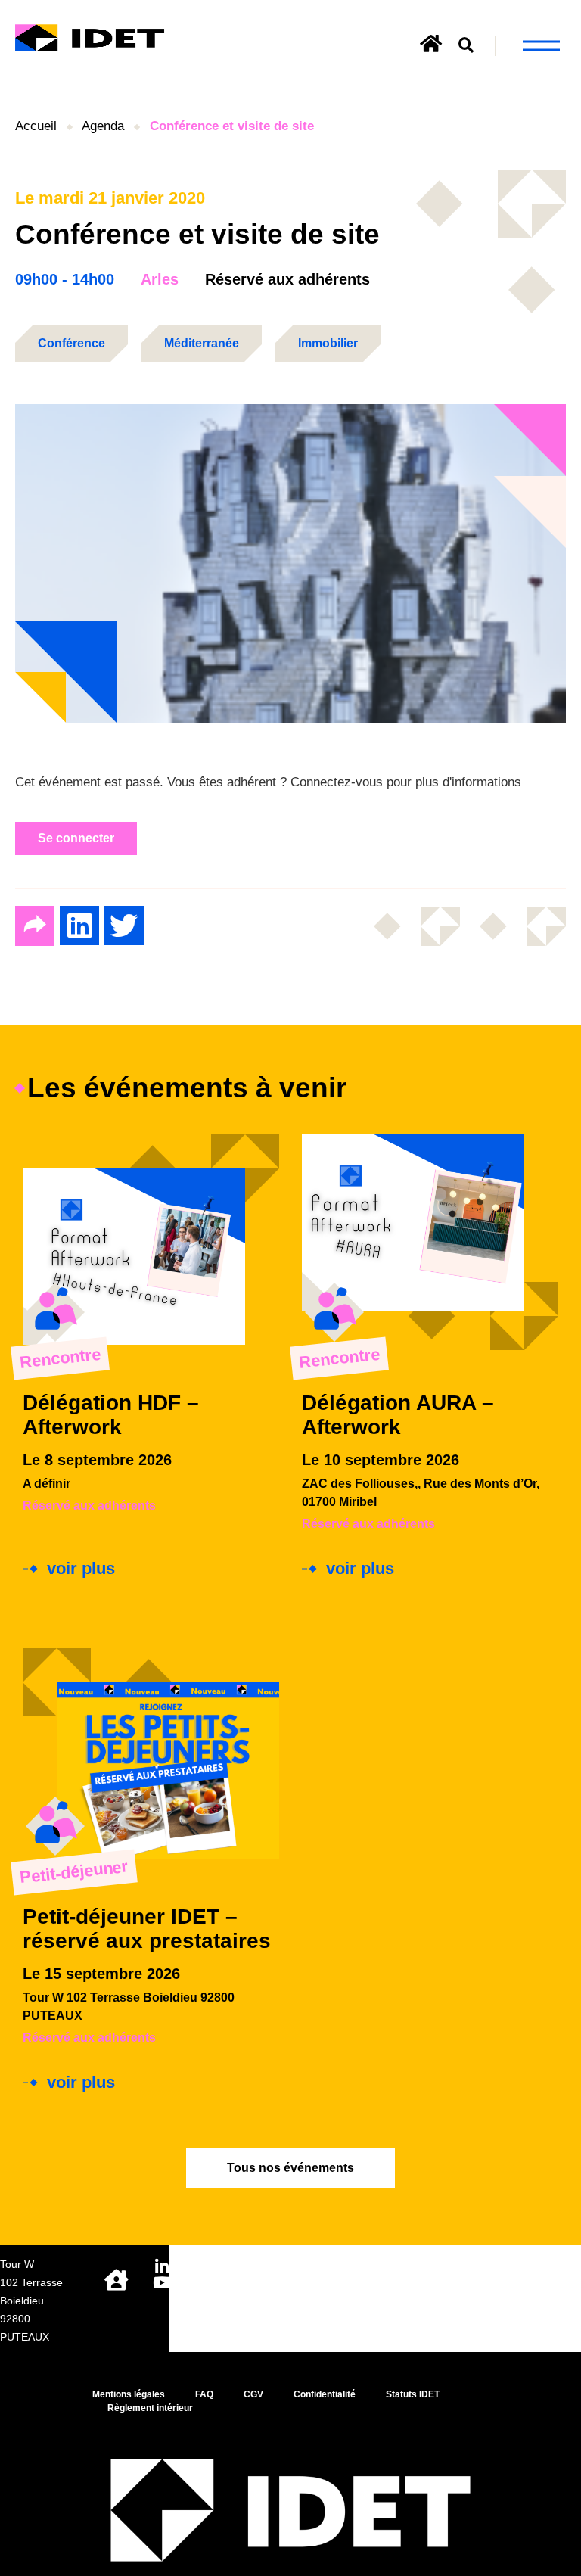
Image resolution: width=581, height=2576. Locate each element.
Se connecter (76, 838)
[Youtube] (162, 2283)
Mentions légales (129, 2394)
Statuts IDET (413, 2394)
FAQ (204, 2394)
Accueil (36, 126)
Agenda (103, 126)
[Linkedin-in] (162, 2267)
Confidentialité (325, 2394)
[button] (466, 46)
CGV (253, 2394)
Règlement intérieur (150, 2408)
